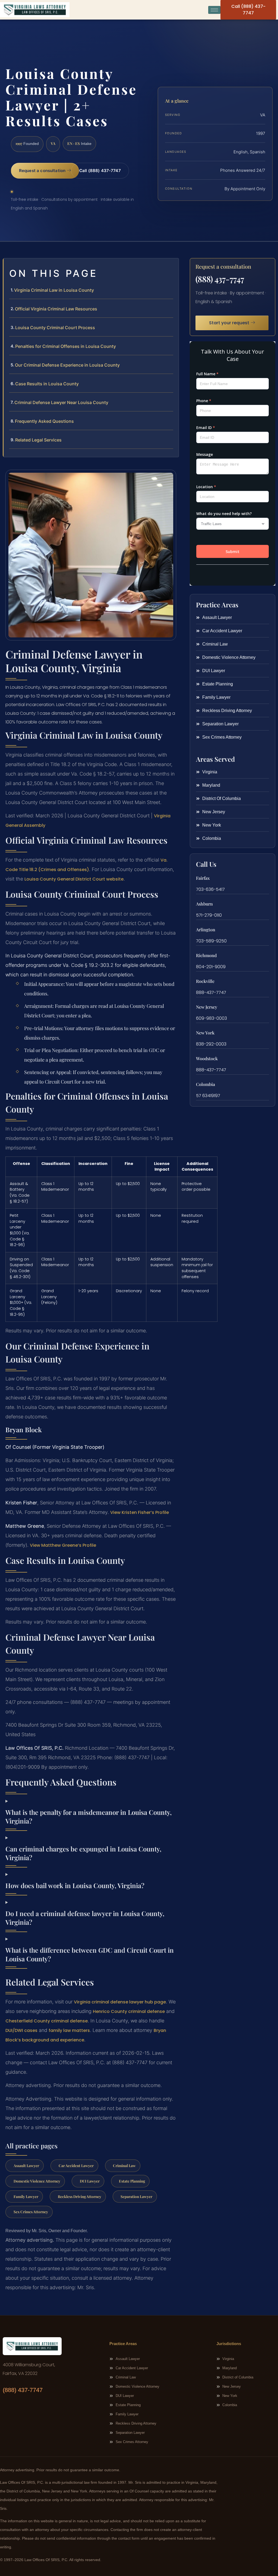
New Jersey (207, 1007)
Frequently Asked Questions (44, 421)
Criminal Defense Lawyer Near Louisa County (61, 402)
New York (205, 1033)
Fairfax (203, 878)
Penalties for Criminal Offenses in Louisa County (66, 346)
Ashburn (204, 904)
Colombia (206, 1084)
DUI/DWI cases (21, 2030)
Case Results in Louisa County (47, 384)
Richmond (206, 955)
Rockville (205, 981)
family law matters (69, 2030)
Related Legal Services (38, 440)
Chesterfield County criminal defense (47, 2021)
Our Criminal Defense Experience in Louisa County (67, 365)
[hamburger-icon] (214, 10)
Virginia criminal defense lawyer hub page (120, 2002)
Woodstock (207, 1058)
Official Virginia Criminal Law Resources (56, 309)
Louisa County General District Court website (74, 879)
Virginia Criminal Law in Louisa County (54, 290)
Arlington (206, 930)
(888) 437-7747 (220, 279)
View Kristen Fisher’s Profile (140, 1512)
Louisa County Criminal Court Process (55, 328)
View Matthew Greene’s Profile (63, 1545)
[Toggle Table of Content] (172, 267)
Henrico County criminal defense (129, 2011)
